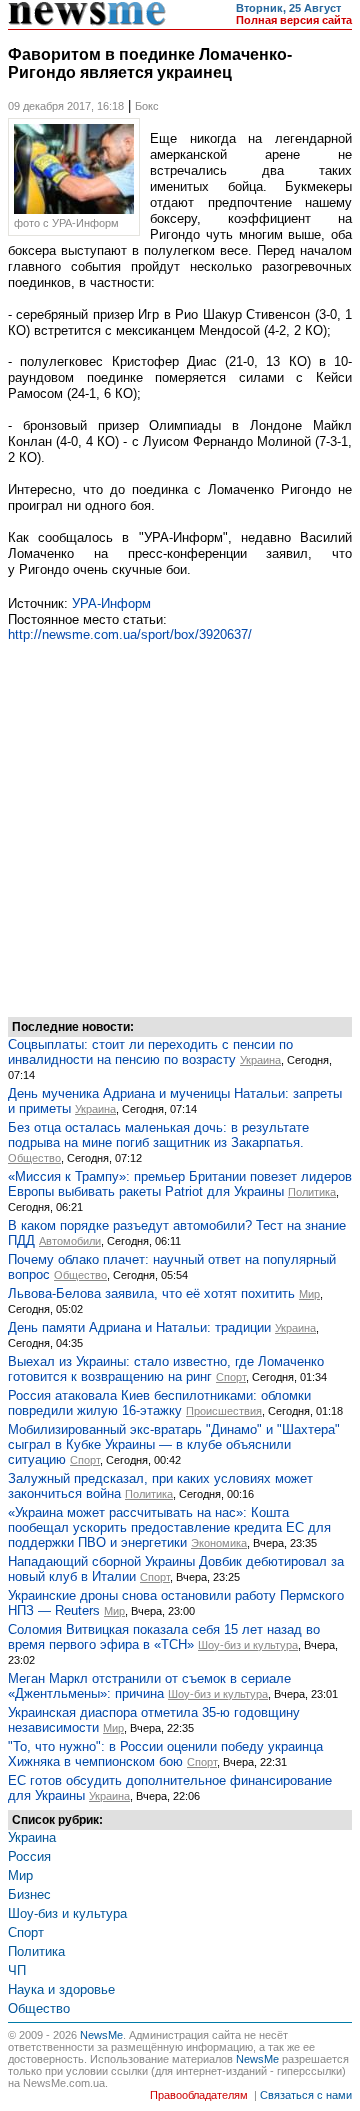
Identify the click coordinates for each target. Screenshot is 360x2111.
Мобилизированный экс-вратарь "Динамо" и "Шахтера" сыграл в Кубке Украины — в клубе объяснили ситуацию (174, 1444)
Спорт (231, 1377)
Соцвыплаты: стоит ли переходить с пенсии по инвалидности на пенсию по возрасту (150, 1052)
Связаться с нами (306, 2095)
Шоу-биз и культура (248, 1645)
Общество (34, 1158)
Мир (309, 1294)
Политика (312, 1192)
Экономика (219, 1543)
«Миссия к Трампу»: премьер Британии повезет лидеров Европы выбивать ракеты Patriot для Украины (180, 1184)
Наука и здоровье (61, 1989)
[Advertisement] (180, 827)
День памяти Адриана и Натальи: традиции (139, 1327)
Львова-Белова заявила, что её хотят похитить (151, 1293)
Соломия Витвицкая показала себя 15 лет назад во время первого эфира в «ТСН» (164, 1637)
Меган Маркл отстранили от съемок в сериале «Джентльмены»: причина (149, 1686)
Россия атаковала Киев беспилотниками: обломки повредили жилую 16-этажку (159, 1403)
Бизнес (29, 1894)
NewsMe (101, 2035)
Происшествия (224, 1411)
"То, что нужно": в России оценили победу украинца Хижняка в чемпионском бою (165, 1754)
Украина (260, 1060)
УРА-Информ (111, 603)
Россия (29, 1856)
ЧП (17, 1970)
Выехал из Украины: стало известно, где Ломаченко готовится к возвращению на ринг (166, 1369)
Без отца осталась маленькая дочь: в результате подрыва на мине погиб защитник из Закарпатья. (158, 1135)
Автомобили (70, 1241)
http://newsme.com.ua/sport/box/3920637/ (130, 634)
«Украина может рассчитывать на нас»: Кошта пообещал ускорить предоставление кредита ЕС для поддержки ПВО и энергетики (169, 1527)
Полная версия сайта (294, 20)
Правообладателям (199, 2095)
